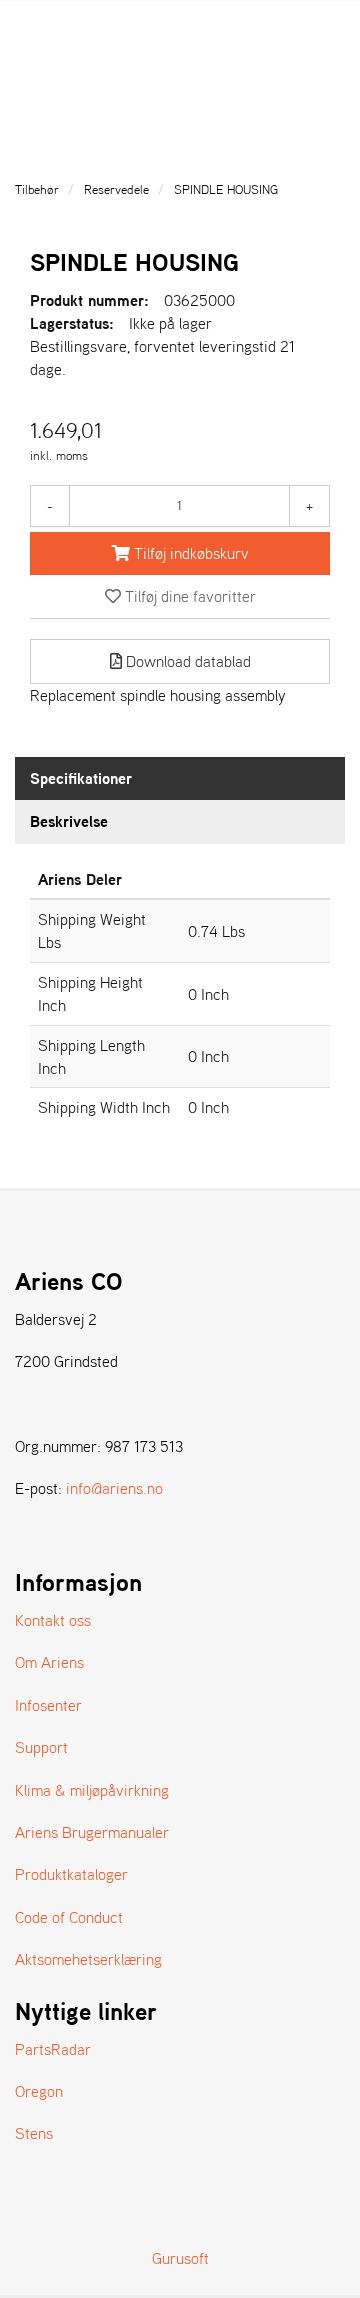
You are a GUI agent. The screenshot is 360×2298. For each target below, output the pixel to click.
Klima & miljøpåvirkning (92, 1790)
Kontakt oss (53, 1620)
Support (41, 1747)
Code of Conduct (69, 1917)
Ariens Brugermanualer (92, 1832)
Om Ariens (49, 1662)
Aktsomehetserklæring (88, 1959)
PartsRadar (53, 2049)
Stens (34, 2133)
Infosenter (48, 1705)
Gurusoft (180, 2258)
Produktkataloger (71, 1874)
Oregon (39, 2091)
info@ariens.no (114, 1488)
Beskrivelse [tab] (69, 821)
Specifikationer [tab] (81, 778)
